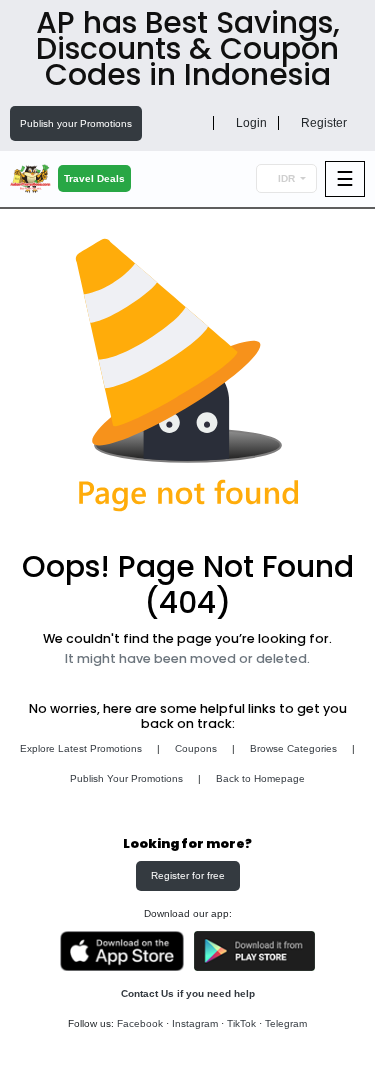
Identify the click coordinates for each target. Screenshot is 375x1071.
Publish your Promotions (76, 123)
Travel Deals (94, 178)
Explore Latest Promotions (81, 748)
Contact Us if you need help (188, 993)
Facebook (140, 1023)
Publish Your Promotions (126, 778)
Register (322, 123)
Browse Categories (293, 748)
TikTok (241, 1023)
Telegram (286, 1023)
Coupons (196, 748)
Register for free (188, 875)
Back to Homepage (260, 778)
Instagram (195, 1023)
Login (250, 123)
